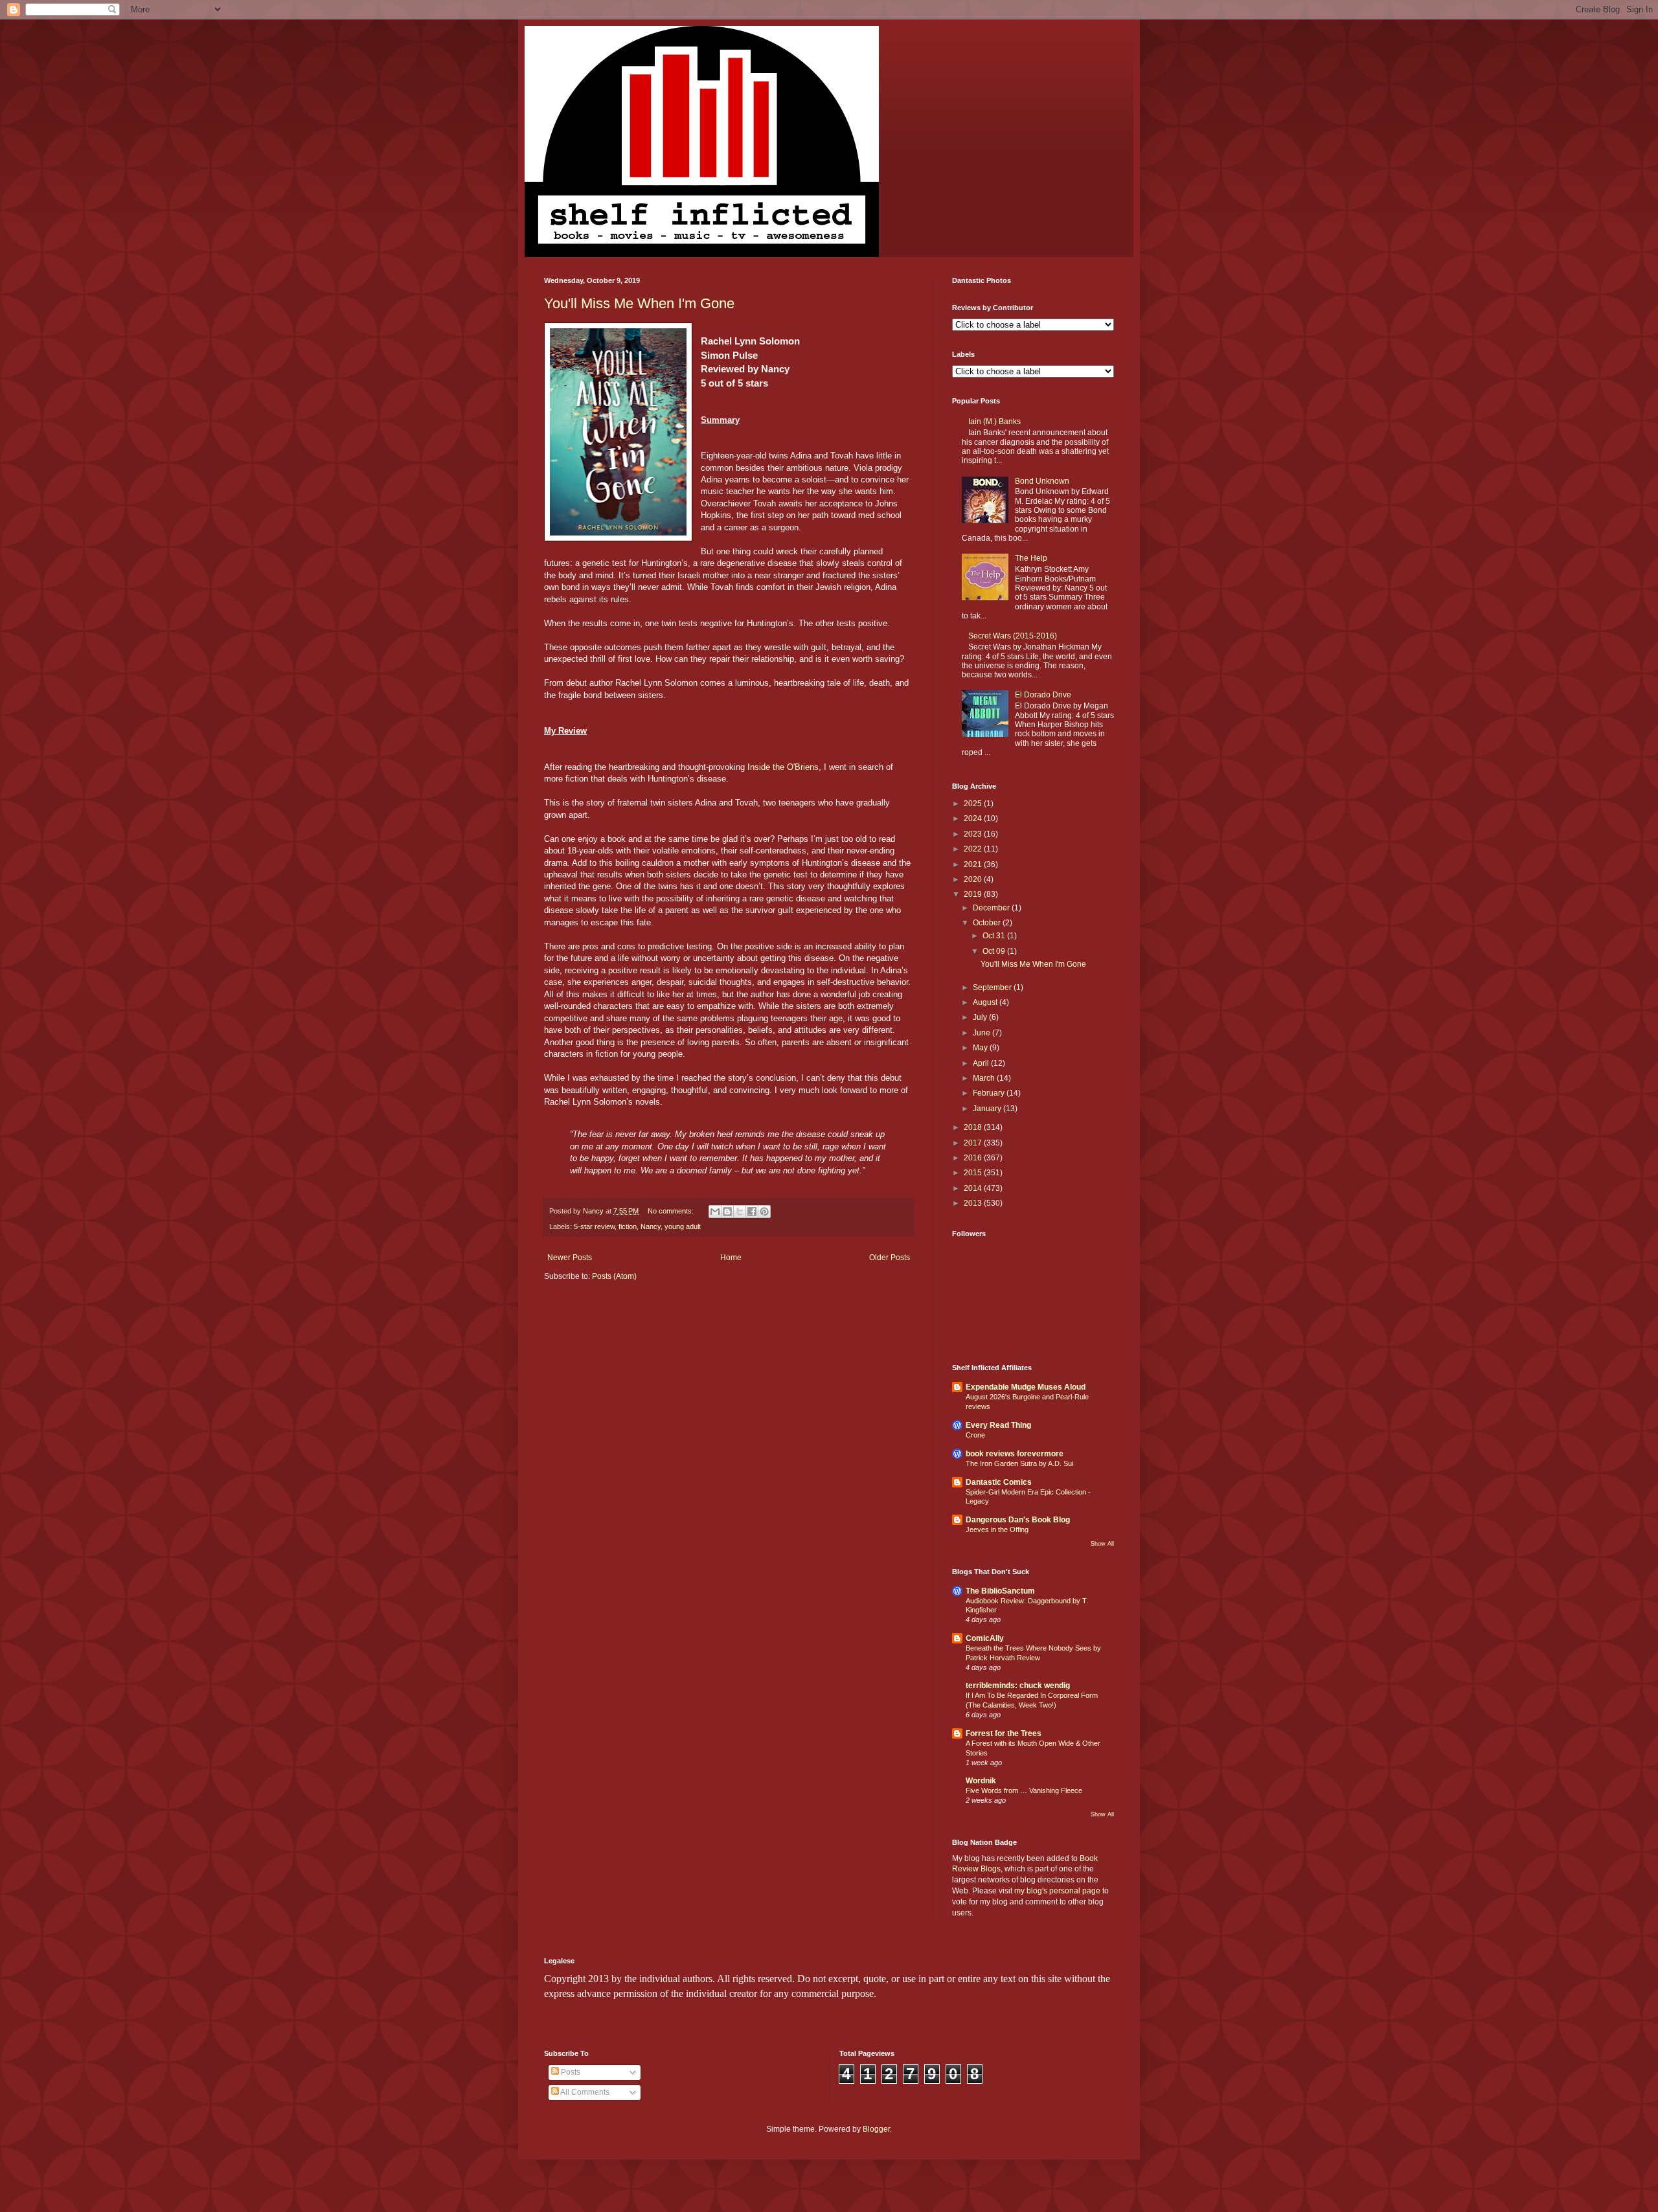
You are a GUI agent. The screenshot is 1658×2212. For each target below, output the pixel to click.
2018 (974, 1127)
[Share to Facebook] (752, 1212)
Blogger (876, 2129)
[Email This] (715, 1212)
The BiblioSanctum (1000, 1591)
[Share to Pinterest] (764, 1212)
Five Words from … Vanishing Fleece (1024, 1790)
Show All (1102, 1544)
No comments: (672, 1211)
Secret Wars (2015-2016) (1013, 636)
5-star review (594, 1226)
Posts (570, 2072)
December (992, 908)
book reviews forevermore (1015, 1454)
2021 (974, 864)
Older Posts (890, 1258)
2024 (974, 818)
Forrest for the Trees (1004, 1733)
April (982, 1063)
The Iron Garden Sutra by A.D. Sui (1019, 1463)
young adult (683, 1226)
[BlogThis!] (727, 1212)
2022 (974, 849)
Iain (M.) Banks (994, 422)
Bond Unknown (1042, 481)
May (981, 1048)
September (993, 988)
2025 (974, 804)
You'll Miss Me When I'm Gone (639, 303)
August (986, 1002)
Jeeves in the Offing (997, 1529)
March (985, 1078)
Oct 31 (995, 936)
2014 (974, 1188)
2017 (974, 1143)
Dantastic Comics (999, 1482)
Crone (975, 1435)
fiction (628, 1226)
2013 (974, 1203)
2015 (974, 1173)
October (988, 923)
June (982, 1033)
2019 (974, 894)
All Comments (584, 2092)
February (990, 1093)
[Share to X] (740, 1212)
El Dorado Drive (1043, 695)
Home (731, 1258)
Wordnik (981, 1781)
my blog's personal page (1057, 1891)
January (988, 1109)
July (981, 1017)
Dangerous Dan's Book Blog (1018, 1520)
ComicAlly (985, 1638)
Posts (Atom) (614, 1276)
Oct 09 (995, 951)
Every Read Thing (998, 1425)
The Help (1031, 558)
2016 (974, 1158)
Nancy (651, 1226)
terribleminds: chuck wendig (1018, 1686)
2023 (974, 834)
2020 (974, 879)
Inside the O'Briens (783, 767)
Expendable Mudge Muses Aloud (1026, 1387)
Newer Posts (570, 1258)
